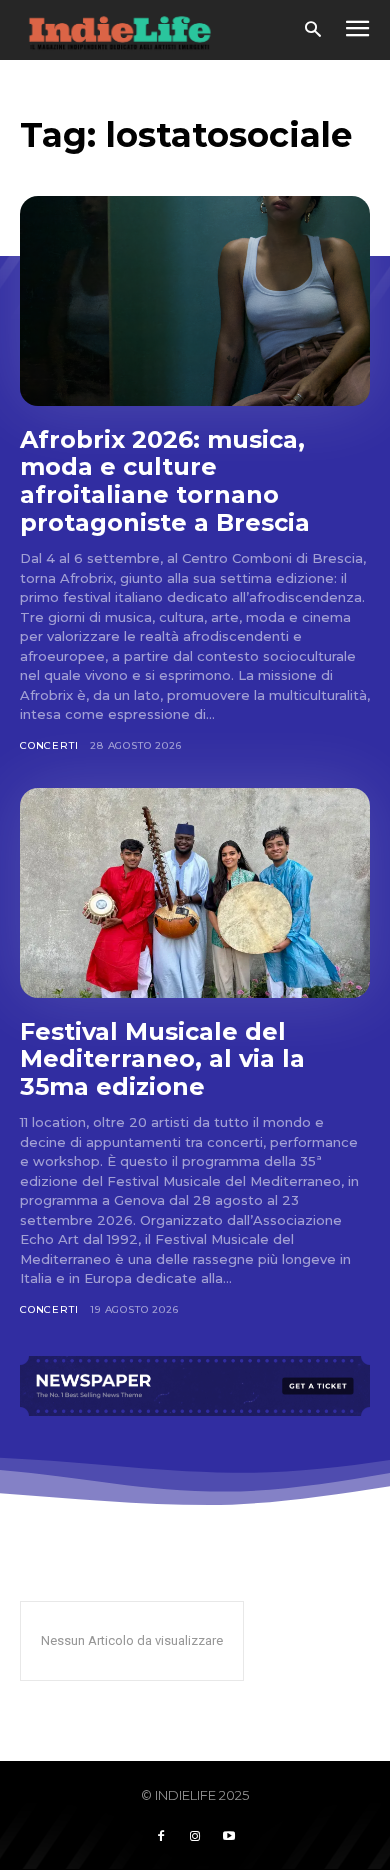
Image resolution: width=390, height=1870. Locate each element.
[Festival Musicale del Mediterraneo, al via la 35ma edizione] (195, 893)
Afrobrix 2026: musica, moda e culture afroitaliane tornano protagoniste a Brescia (168, 481)
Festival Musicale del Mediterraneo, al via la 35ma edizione (162, 1059)
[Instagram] (195, 1837)
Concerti (49, 745)
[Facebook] (161, 1837)
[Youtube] (229, 1837)
